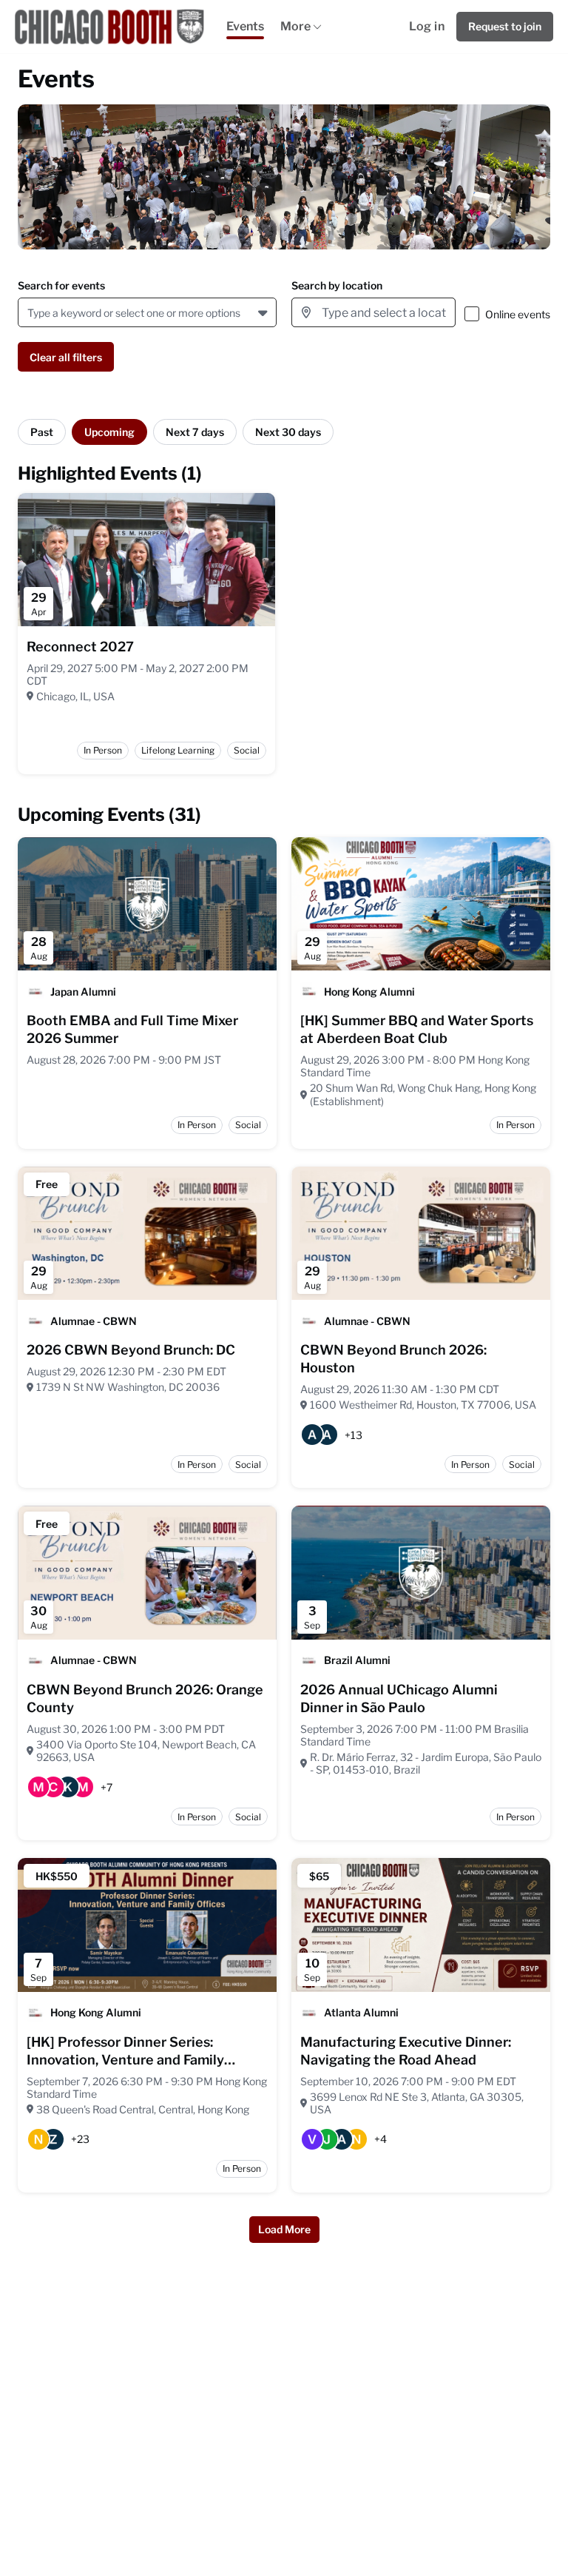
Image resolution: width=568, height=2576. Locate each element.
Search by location (337, 285)
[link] (80, 647)
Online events (518, 314)
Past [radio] (42, 432)
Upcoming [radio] (109, 432)
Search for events (61, 285)
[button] (264, 312)
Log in (427, 26)
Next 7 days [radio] (195, 432)
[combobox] (30, 313)
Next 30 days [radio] (288, 432)
